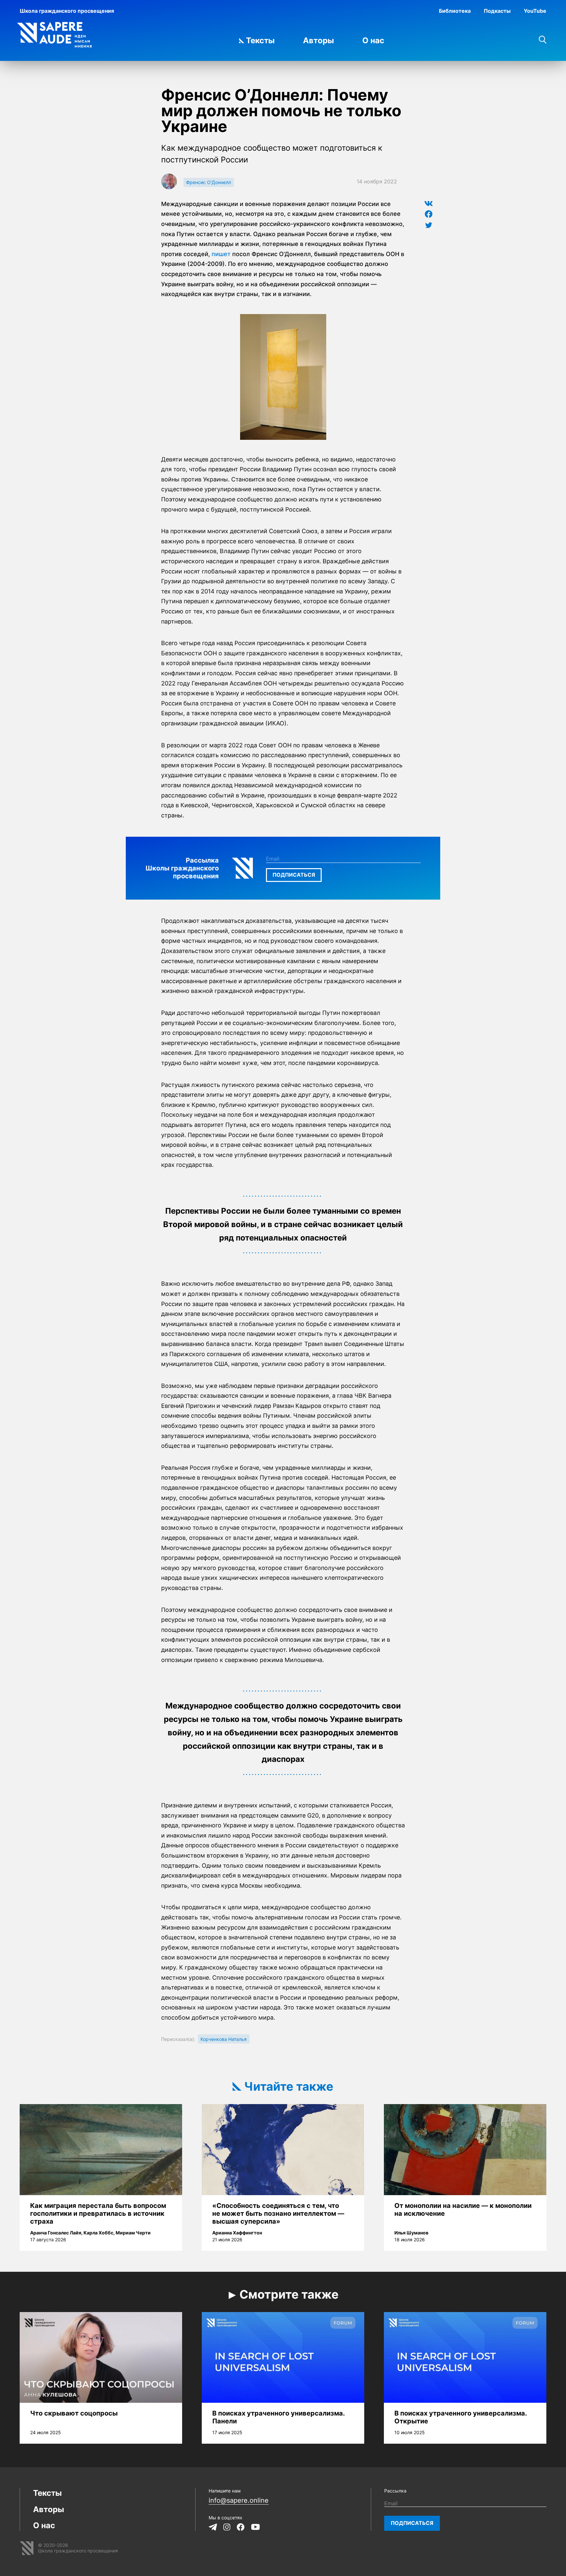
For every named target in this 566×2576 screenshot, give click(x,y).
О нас (373, 40)
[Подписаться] (294, 875)
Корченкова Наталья (224, 2039)
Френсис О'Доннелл (208, 182)
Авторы (319, 40)
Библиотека (455, 11)
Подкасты (497, 11)
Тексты (260, 40)
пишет (221, 254)
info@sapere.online (239, 2500)
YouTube (535, 11)
